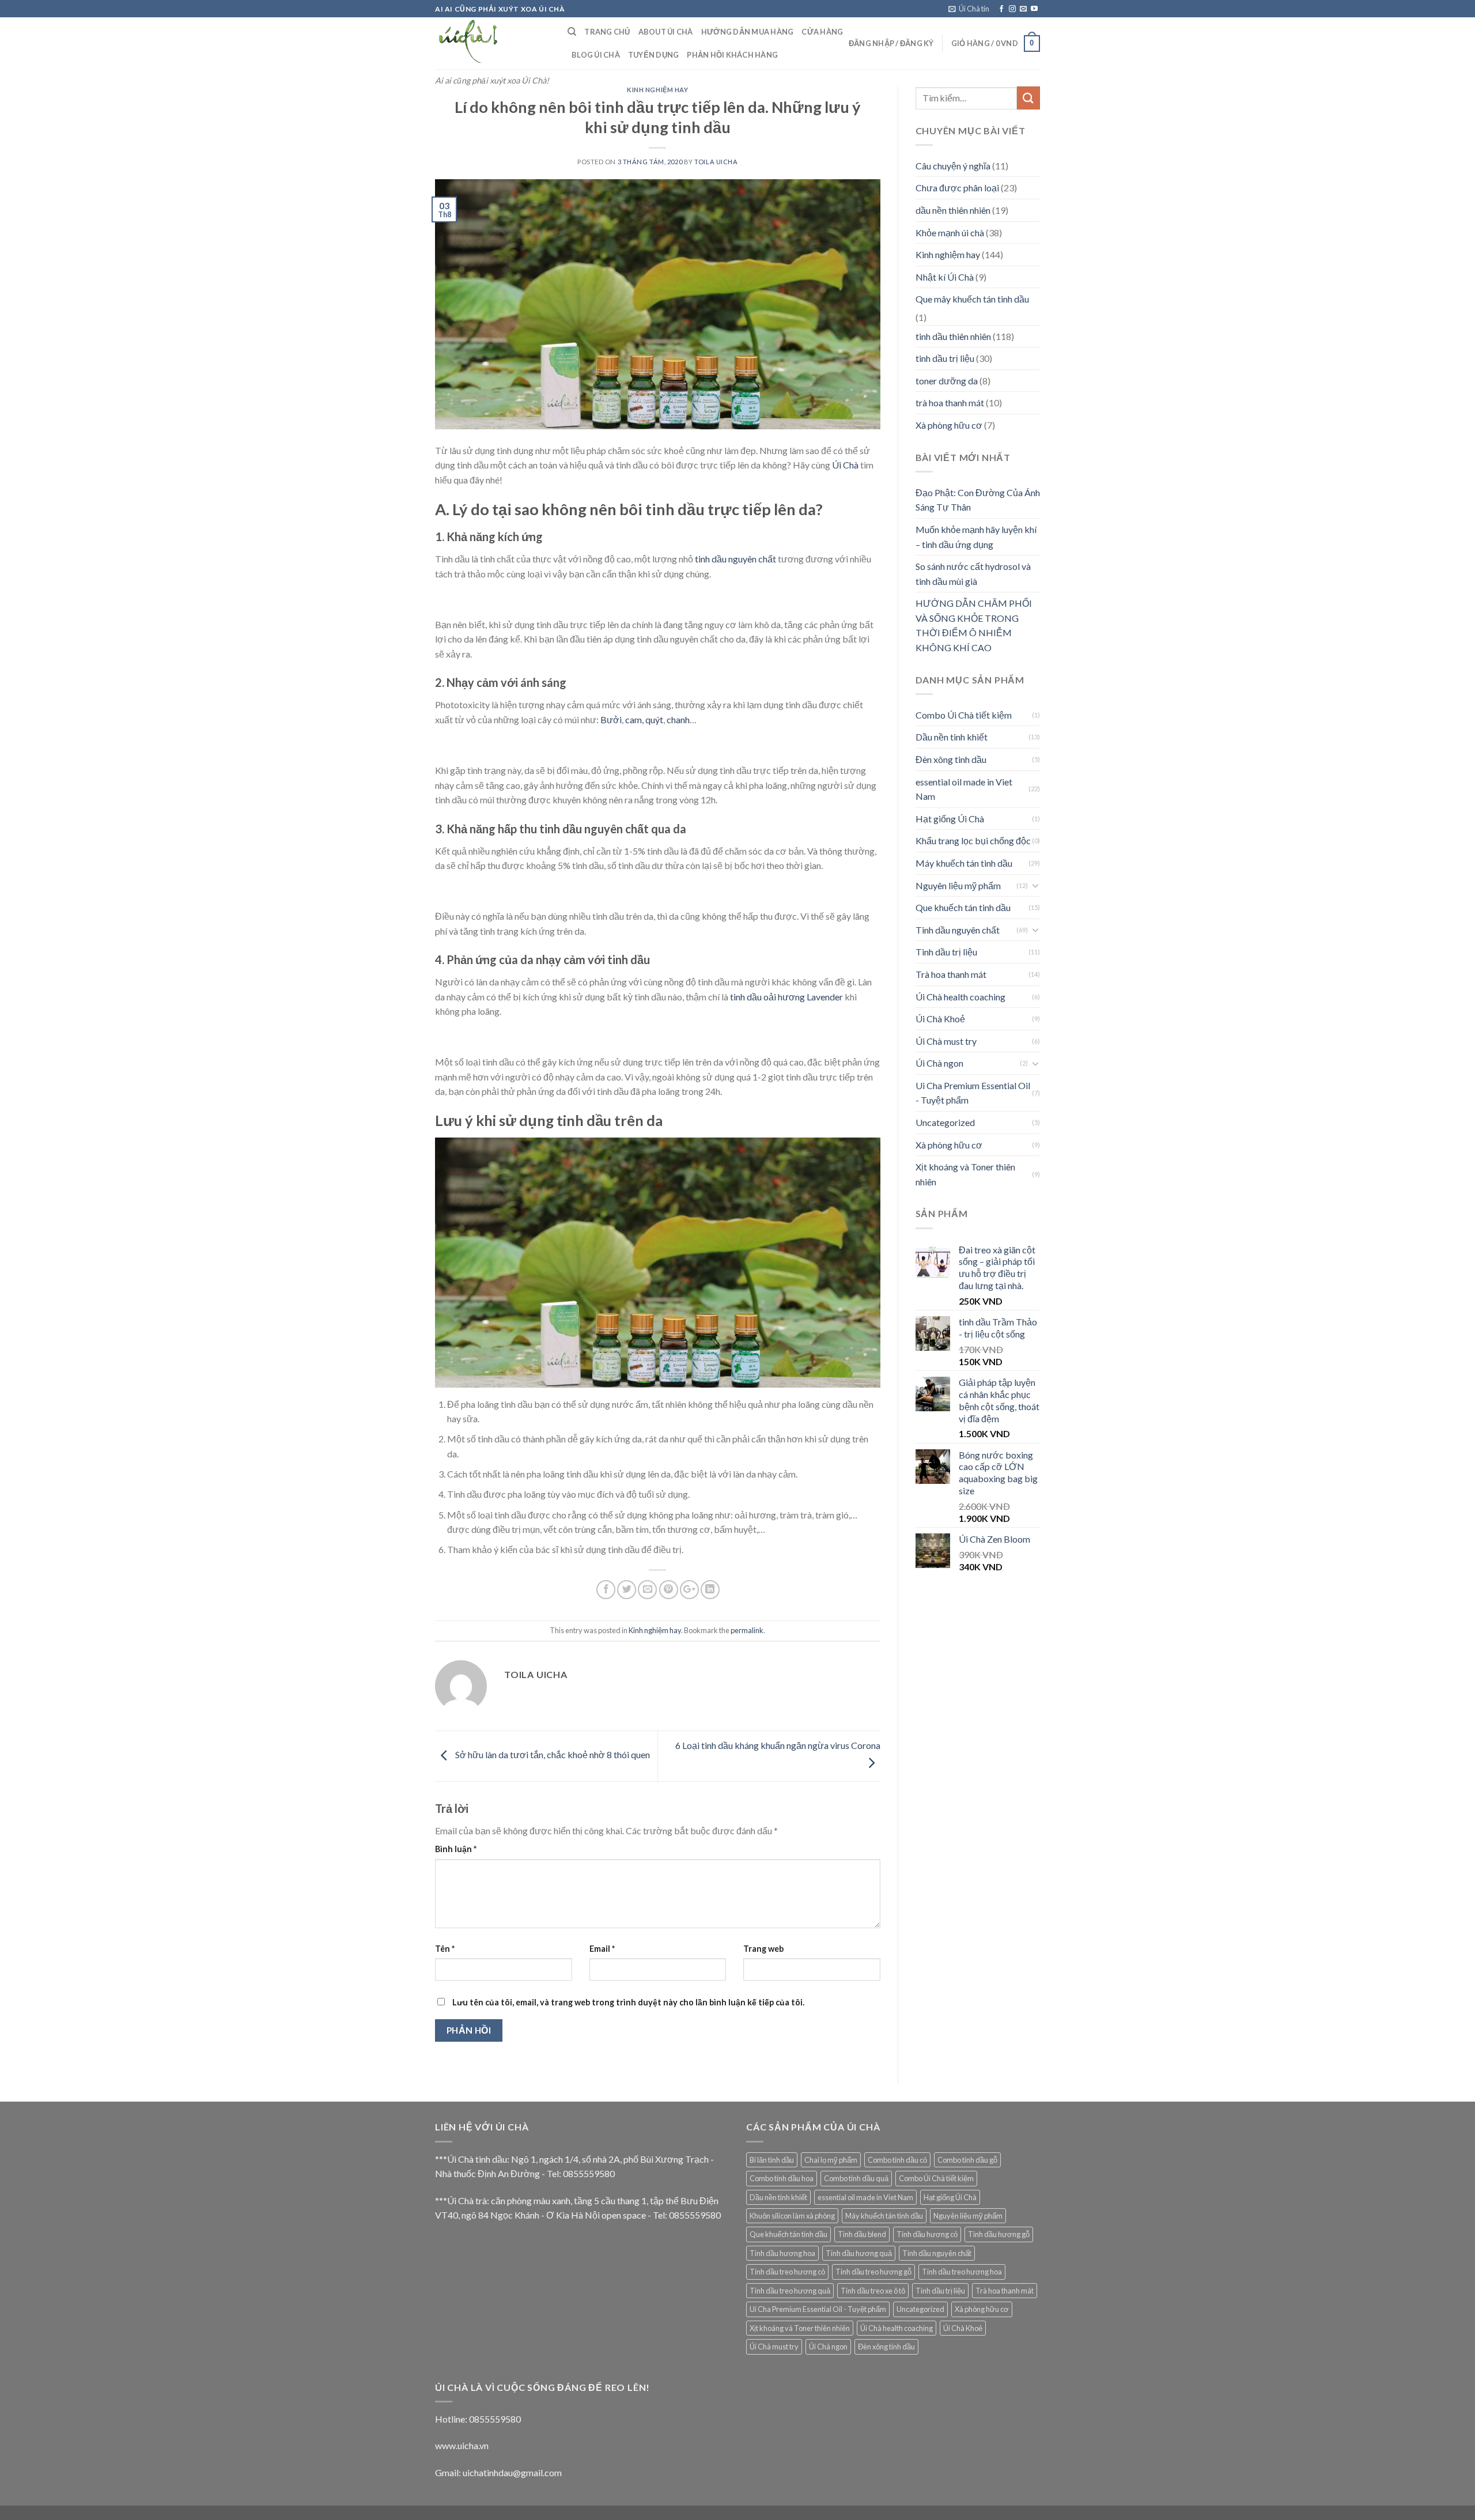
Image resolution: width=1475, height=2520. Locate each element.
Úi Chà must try (946, 1041)
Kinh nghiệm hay (657, 90)
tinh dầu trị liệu (945, 358)
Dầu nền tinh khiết (952, 737)
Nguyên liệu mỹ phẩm (958, 885)
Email (602, 1949)
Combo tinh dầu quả (856, 2178)
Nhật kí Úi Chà (945, 277)
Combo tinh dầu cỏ (897, 2160)
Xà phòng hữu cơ (949, 425)
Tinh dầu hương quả (859, 2253)
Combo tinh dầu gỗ (967, 2160)
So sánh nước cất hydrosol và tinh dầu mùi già (973, 574)
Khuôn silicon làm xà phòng (792, 2216)
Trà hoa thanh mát (951, 974)
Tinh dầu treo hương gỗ (873, 2272)
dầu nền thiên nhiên (953, 210)
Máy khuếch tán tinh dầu (964, 863)
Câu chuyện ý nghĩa (953, 166)
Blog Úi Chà (596, 55)
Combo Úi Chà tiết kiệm (964, 715)
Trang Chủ (607, 32)
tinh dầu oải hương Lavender (787, 997)
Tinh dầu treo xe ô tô (873, 2291)
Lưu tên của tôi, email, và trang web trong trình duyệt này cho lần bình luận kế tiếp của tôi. (628, 2002)
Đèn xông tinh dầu (951, 759)
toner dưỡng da (947, 381)
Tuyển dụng (654, 55)
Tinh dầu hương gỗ (999, 2234)
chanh (678, 719)
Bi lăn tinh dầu (772, 2160)
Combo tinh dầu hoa (782, 2178)
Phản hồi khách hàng (732, 55)
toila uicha (716, 162)
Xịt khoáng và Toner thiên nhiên (965, 1174)
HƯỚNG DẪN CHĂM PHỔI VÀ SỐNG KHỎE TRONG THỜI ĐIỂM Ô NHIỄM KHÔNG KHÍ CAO (974, 625)
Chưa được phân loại (957, 188)
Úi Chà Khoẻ (940, 1019)
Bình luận (456, 1849)
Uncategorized (945, 1122)
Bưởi (611, 719)
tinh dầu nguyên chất (735, 559)
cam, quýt (644, 719)
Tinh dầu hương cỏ (927, 2234)
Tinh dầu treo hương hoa (962, 2272)
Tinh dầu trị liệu (946, 952)
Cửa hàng (822, 32)
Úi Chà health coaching (960, 997)
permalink (747, 1630)
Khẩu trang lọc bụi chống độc (973, 840)
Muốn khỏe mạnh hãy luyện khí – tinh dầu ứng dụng (976, 537)
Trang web (763, 1949)
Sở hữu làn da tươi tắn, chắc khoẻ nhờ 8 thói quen (552, 1755)
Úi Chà (845, 465)
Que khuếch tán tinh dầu (963, 907)
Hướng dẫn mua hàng (748, 32)
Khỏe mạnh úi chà (950, 233)
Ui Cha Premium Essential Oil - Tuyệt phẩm (973, 1093)
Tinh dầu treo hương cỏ (787, 2272)
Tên (445, 1949)
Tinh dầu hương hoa (782, 2253)
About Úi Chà (666, 32)
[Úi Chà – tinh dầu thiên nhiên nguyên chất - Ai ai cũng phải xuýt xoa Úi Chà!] (493, 43)
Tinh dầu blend (862, 2234)
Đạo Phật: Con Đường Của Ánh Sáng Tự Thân (978, 500)
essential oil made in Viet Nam (964, 789)
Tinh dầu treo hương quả (790, 2291)
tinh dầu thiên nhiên (953, 336)
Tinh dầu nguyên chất (958, 930)
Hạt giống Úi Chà (950, 819)
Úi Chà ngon (939, 1063)
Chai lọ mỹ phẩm (831, 2160)
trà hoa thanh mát (950, 403)
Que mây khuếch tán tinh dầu (972, 299)
